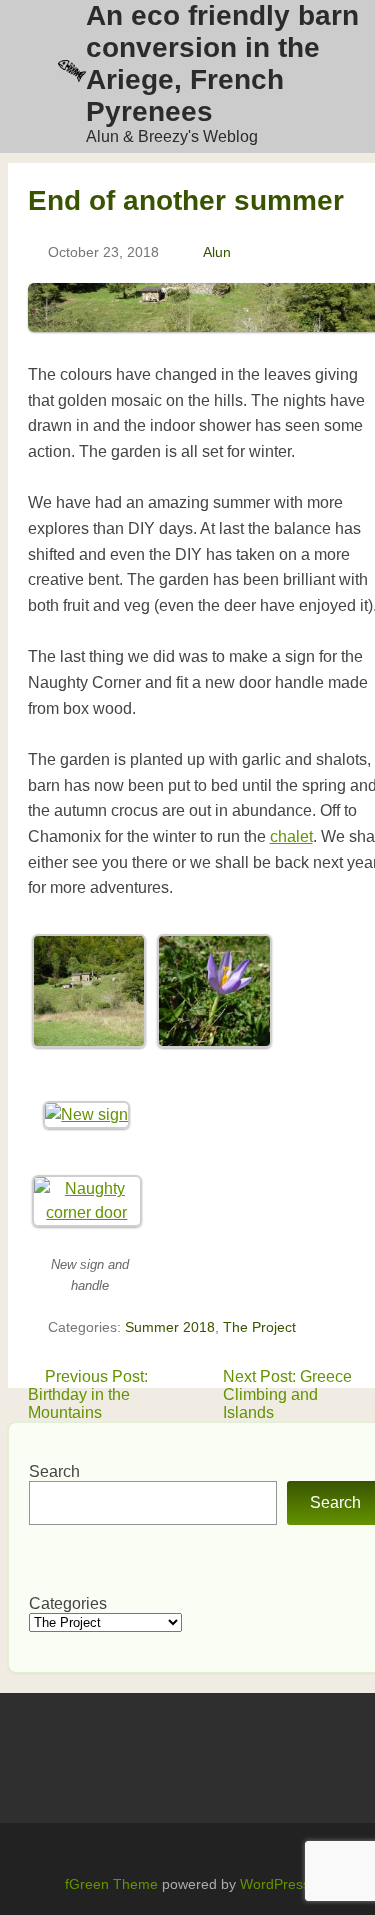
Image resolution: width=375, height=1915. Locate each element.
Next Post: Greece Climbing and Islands (287, 1394)
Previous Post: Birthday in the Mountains (88, 1394)
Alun (217, 252)
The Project (259, 1327)
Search (54, 1471)
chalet (291, 836)
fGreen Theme (111, 1884)
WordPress (275, 1884)
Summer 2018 (170, 1327)
